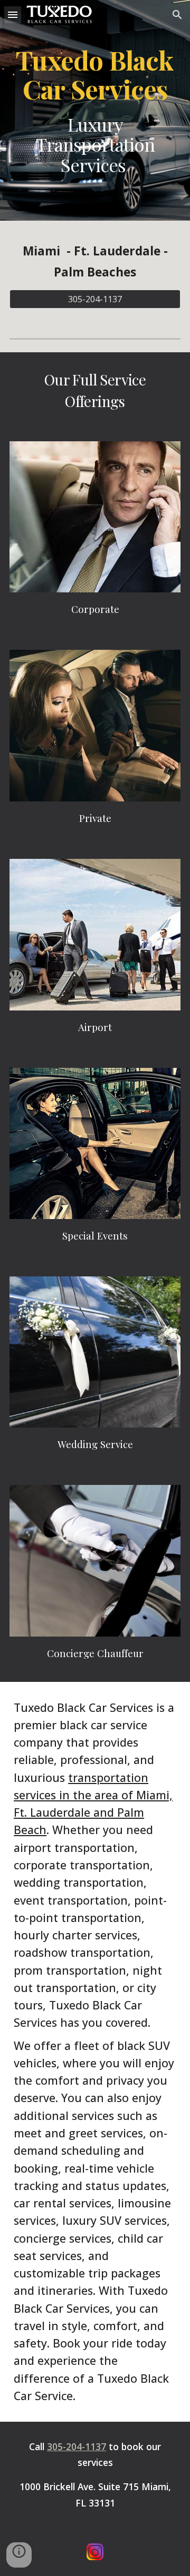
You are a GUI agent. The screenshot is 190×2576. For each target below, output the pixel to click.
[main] (95, 110)
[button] (13, 14)
